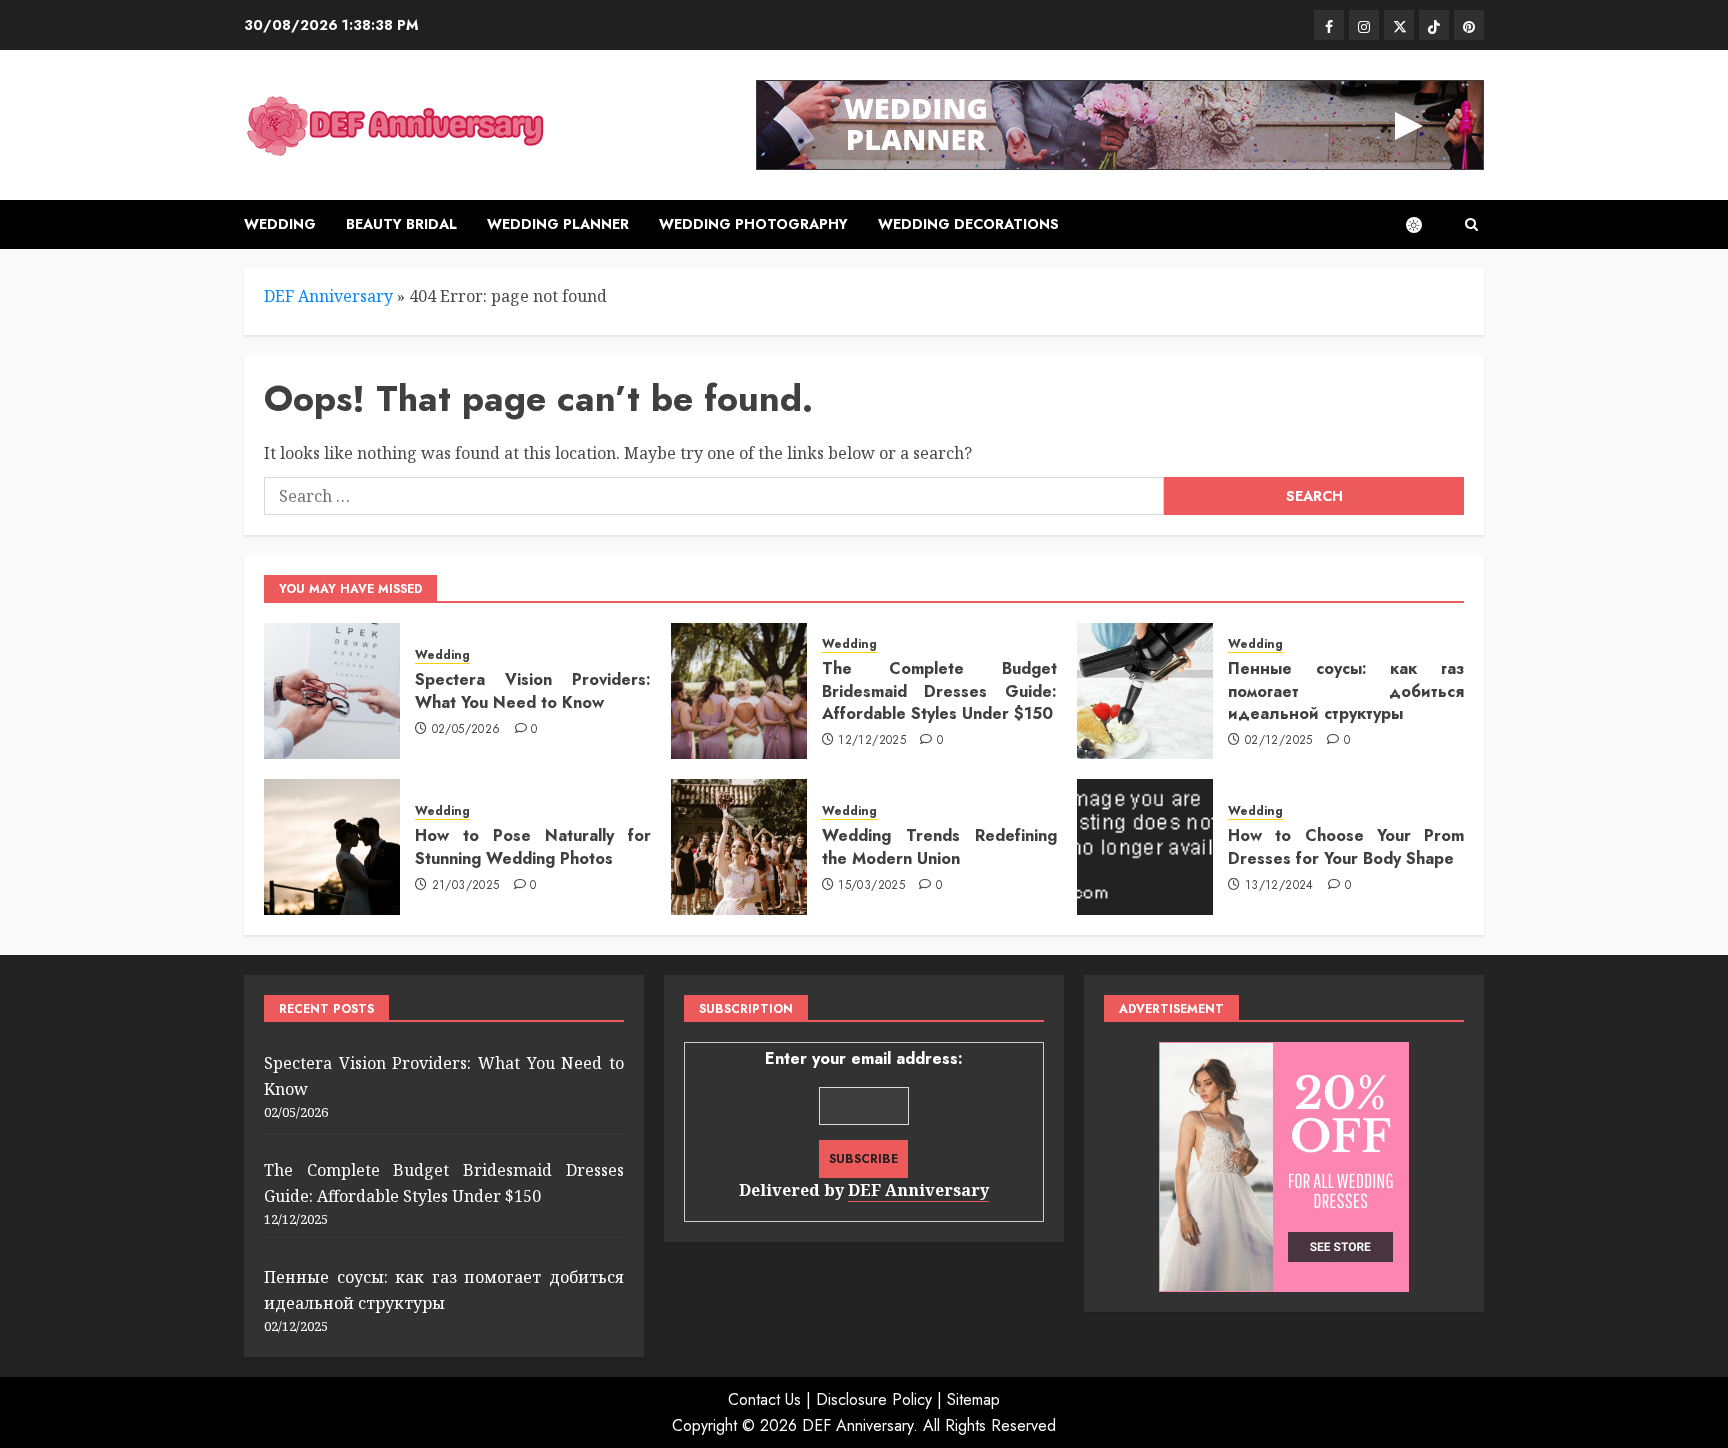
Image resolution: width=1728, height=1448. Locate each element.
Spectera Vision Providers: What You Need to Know (533, 690)
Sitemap (973, 1399)
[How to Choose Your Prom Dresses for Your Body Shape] (1145, 847)
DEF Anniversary (328, 296)
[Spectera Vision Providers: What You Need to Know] (332, 691)
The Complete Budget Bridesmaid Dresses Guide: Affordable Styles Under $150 (940, 691)
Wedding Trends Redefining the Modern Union (940, 846)
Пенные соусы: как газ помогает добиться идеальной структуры (1346, 691)
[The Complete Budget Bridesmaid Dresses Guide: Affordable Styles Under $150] (739, 691)
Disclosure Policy (874, 1399)
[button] (1471, 224)
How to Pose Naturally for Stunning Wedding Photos (533, 846)
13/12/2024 (1279, 886)
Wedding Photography (753, 224)
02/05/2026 (466, 730)
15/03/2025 (871, 886)
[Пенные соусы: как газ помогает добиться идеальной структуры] (1145, 691)
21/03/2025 (466, 886)
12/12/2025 (872, 741)
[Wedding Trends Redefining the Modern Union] (739, 847)
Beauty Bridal (401, 224)
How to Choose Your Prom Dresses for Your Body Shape (1346, 846)
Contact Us (764, 1399)
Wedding (280, 224)
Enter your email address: (864, 1124)
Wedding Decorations (968, 224)
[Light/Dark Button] (1424, 225)
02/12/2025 (1279, 741)
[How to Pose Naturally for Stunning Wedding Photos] (332, 847)
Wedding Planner (558, 224)
